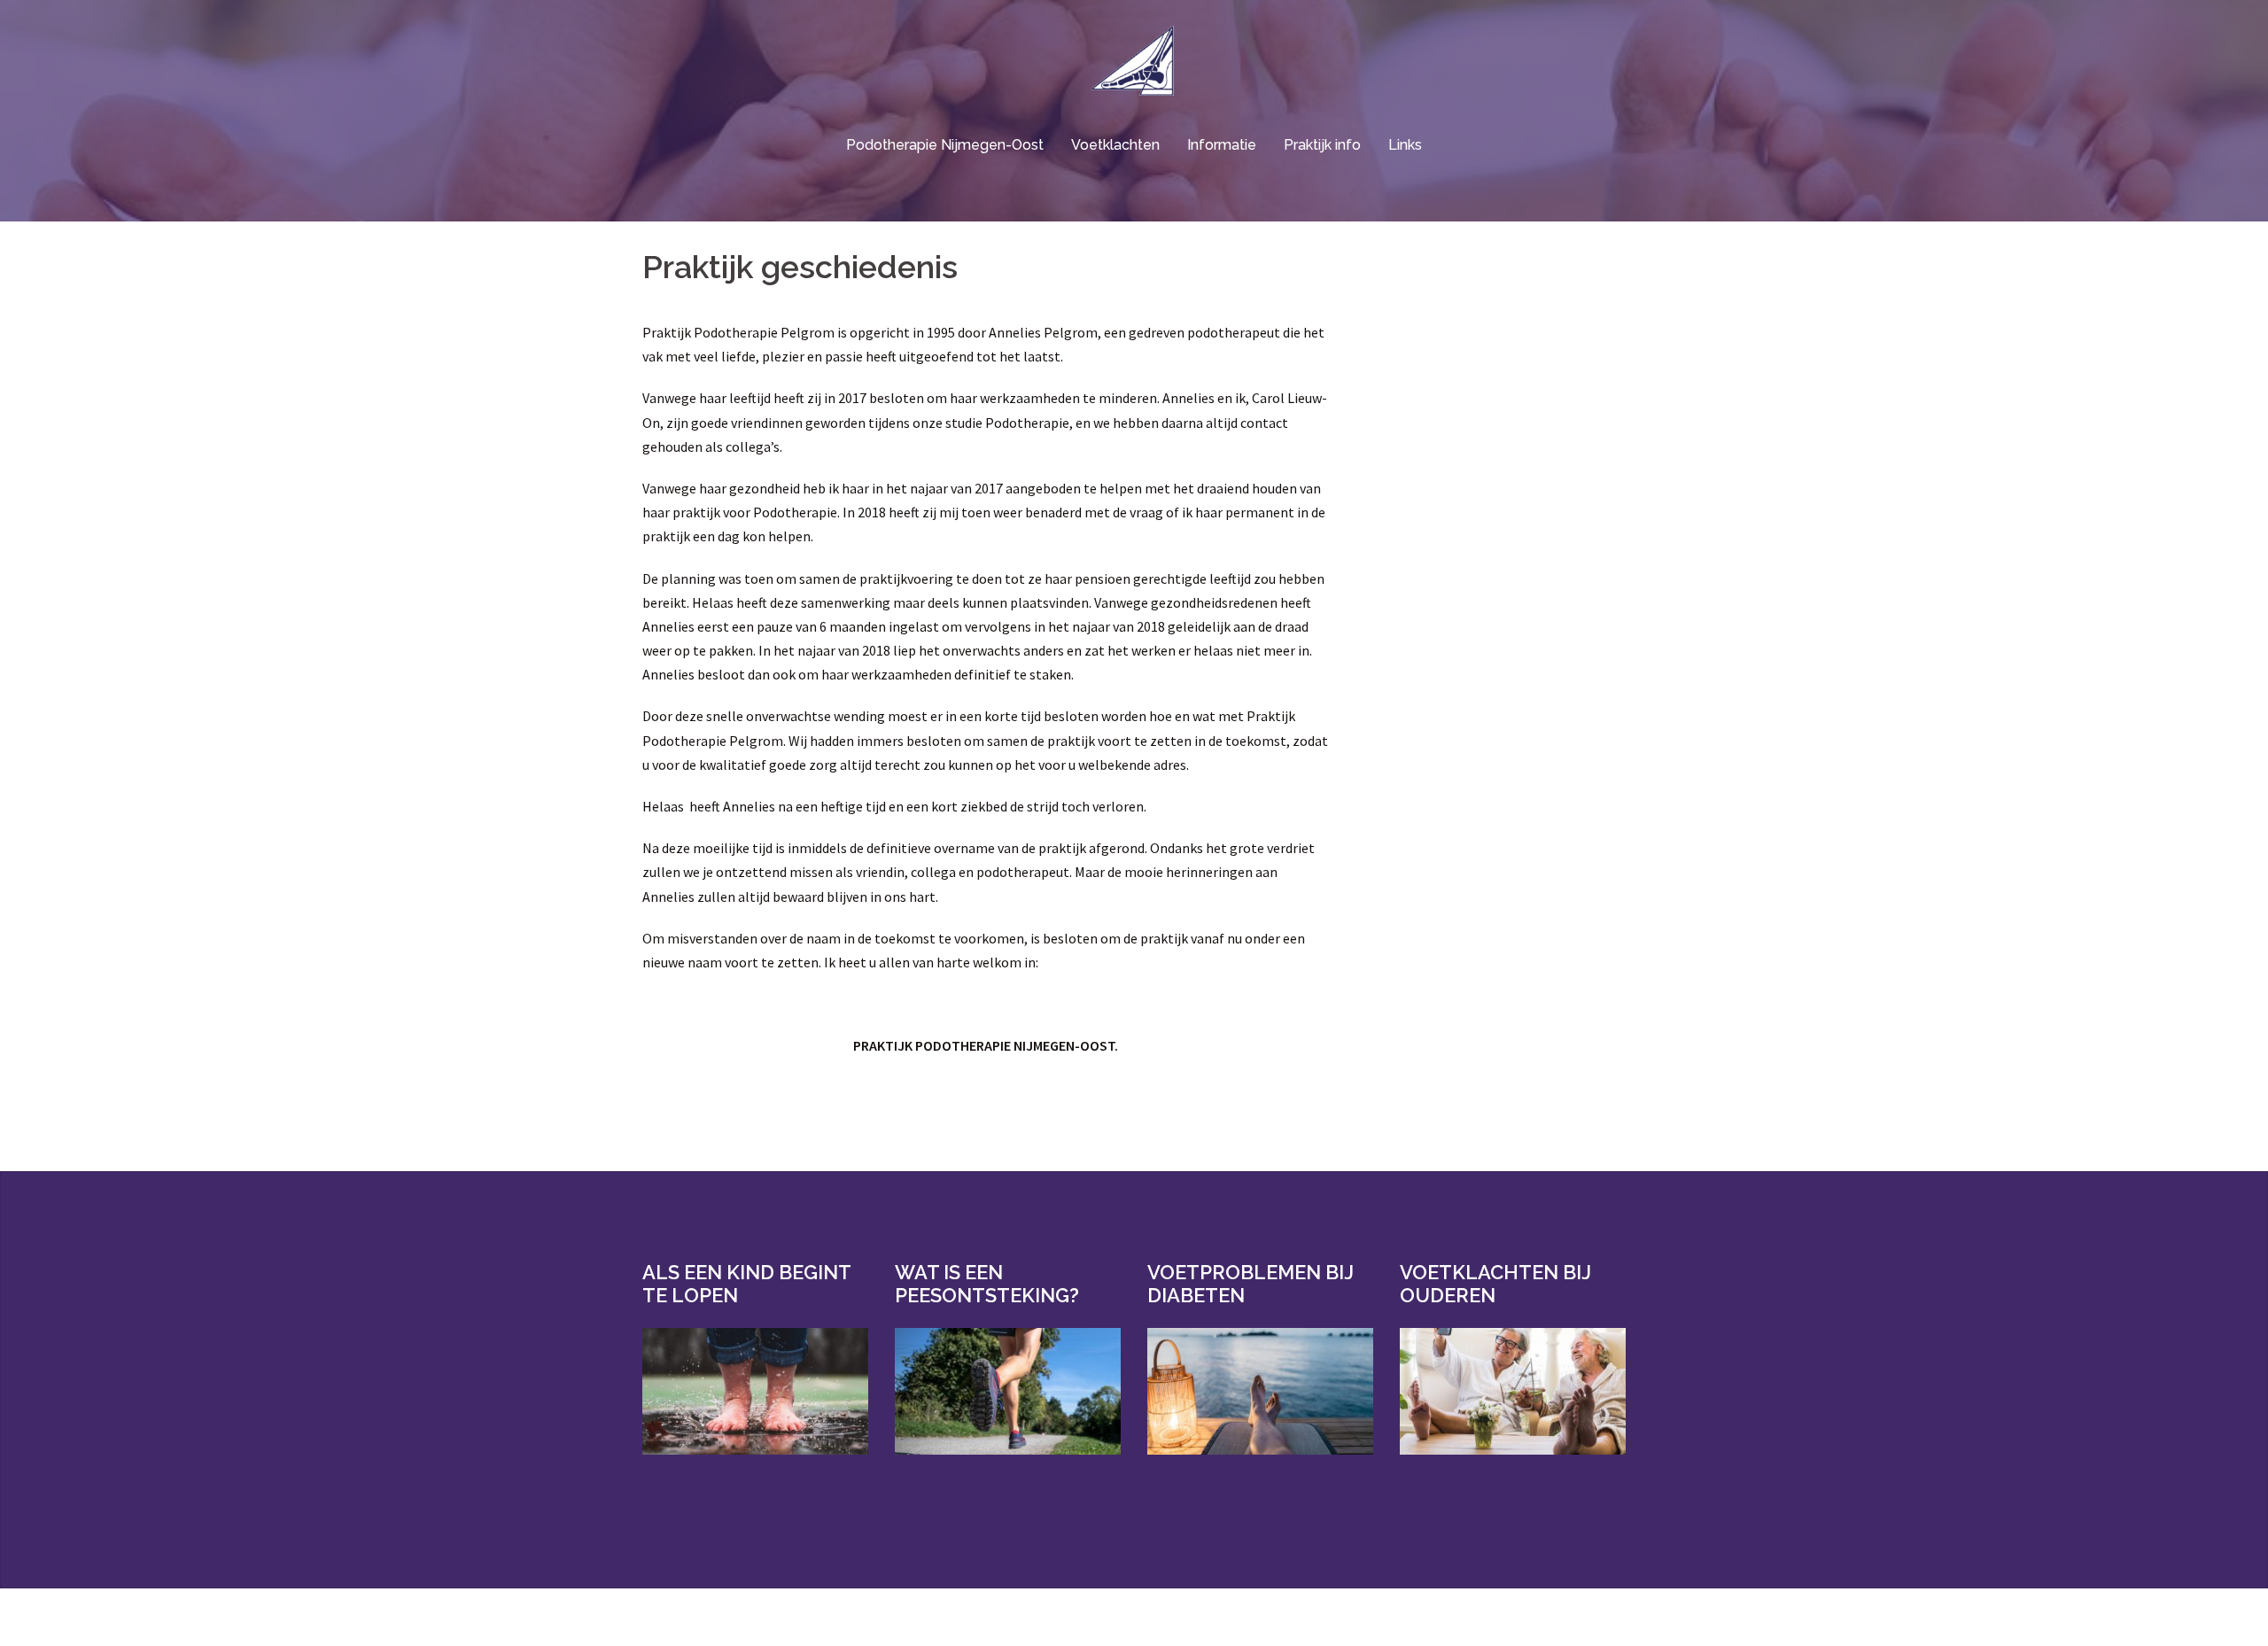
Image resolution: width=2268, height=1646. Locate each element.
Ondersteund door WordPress (718, 1617)
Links (1405, 145)
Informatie (1222, 145)
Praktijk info (1322, 145)
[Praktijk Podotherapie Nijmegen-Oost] (1134, 66)
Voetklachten (1115, 145)
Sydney (886, 1617)
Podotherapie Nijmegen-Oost (945, 145)
